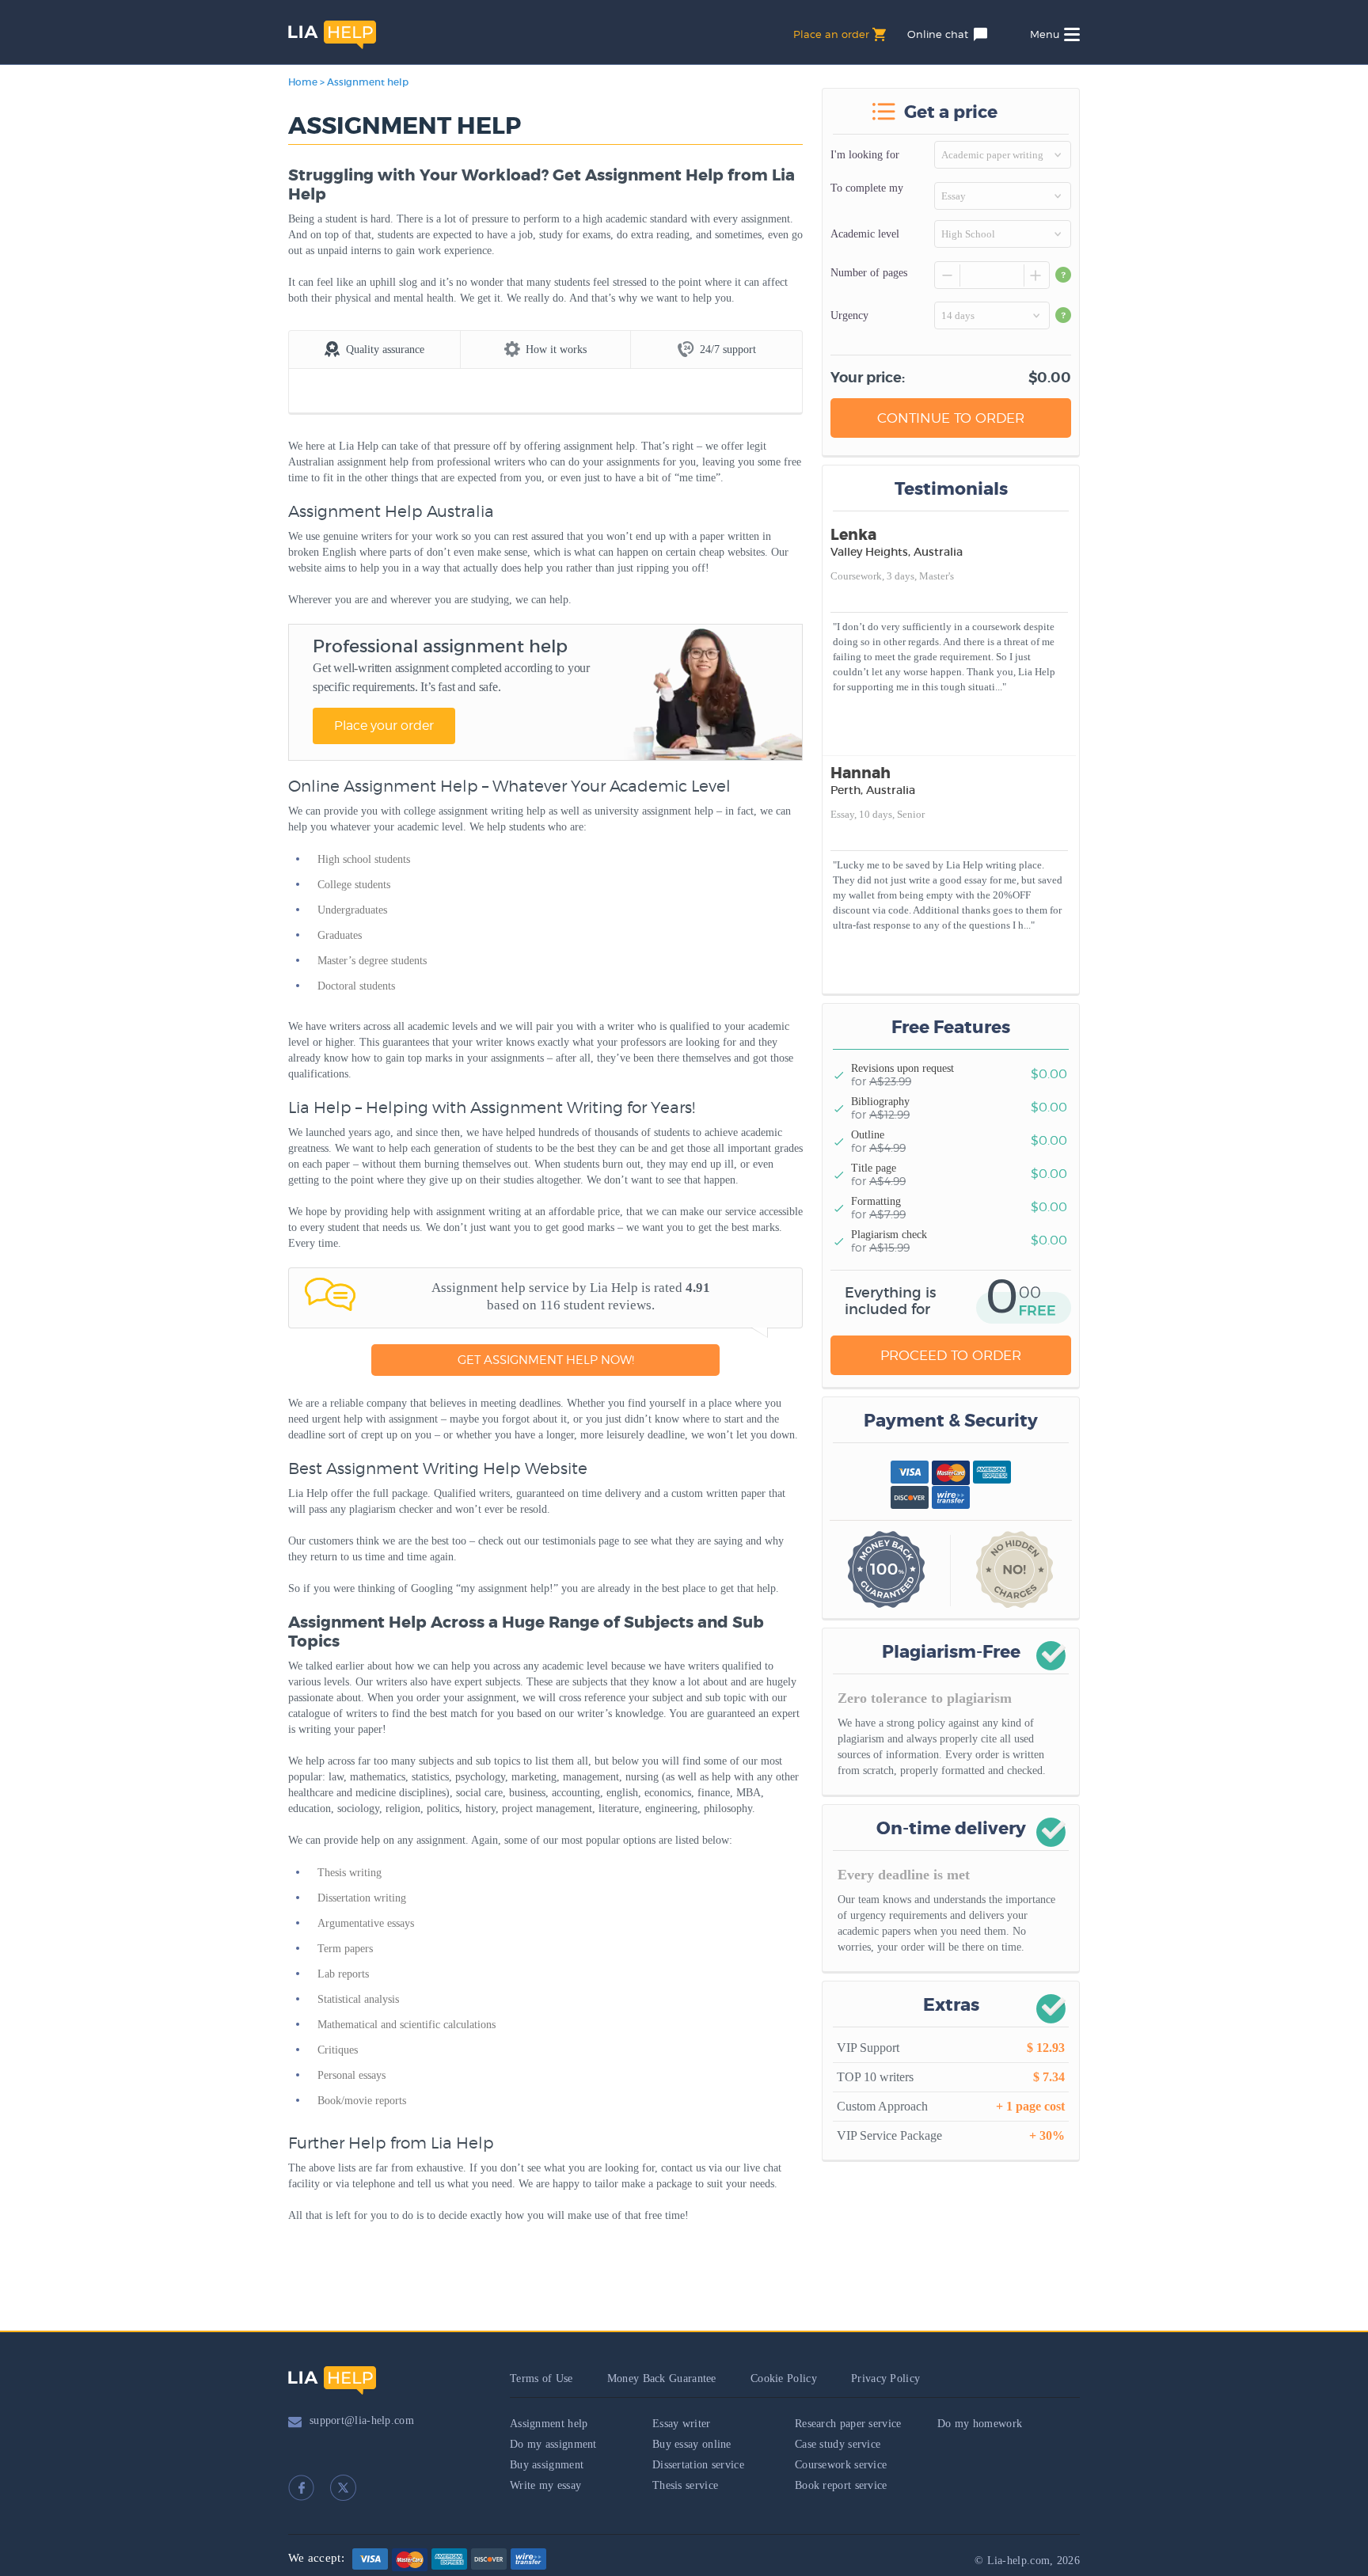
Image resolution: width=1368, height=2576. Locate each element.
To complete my (867, 188)
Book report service (841, 2485)
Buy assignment (547, 2465)
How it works (556, 350)
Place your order (384, 726)
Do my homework (980, 2424)
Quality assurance (385, 350)
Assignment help (549, 2424)
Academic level (865, 234)
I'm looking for (865, 155)
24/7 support (728, 350)
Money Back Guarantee (662, 2378)
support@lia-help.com (362, 2420)
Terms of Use (541, 2378)
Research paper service (848, 2424)
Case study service (838, 2444)
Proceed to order (951, 1355)
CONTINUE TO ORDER (951, 418)
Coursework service (841, 2465)
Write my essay (545, 2485)
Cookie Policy (784, 2378)
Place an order (831, 34)
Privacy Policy (885, 2378)
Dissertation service (698, 2465)
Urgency (849, 315)
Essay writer (682, 2424)
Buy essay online (692, 2444)
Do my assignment (553, 2444)
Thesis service (685, 2485)
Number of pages (869, 273)
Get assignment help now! (546, 1360)
